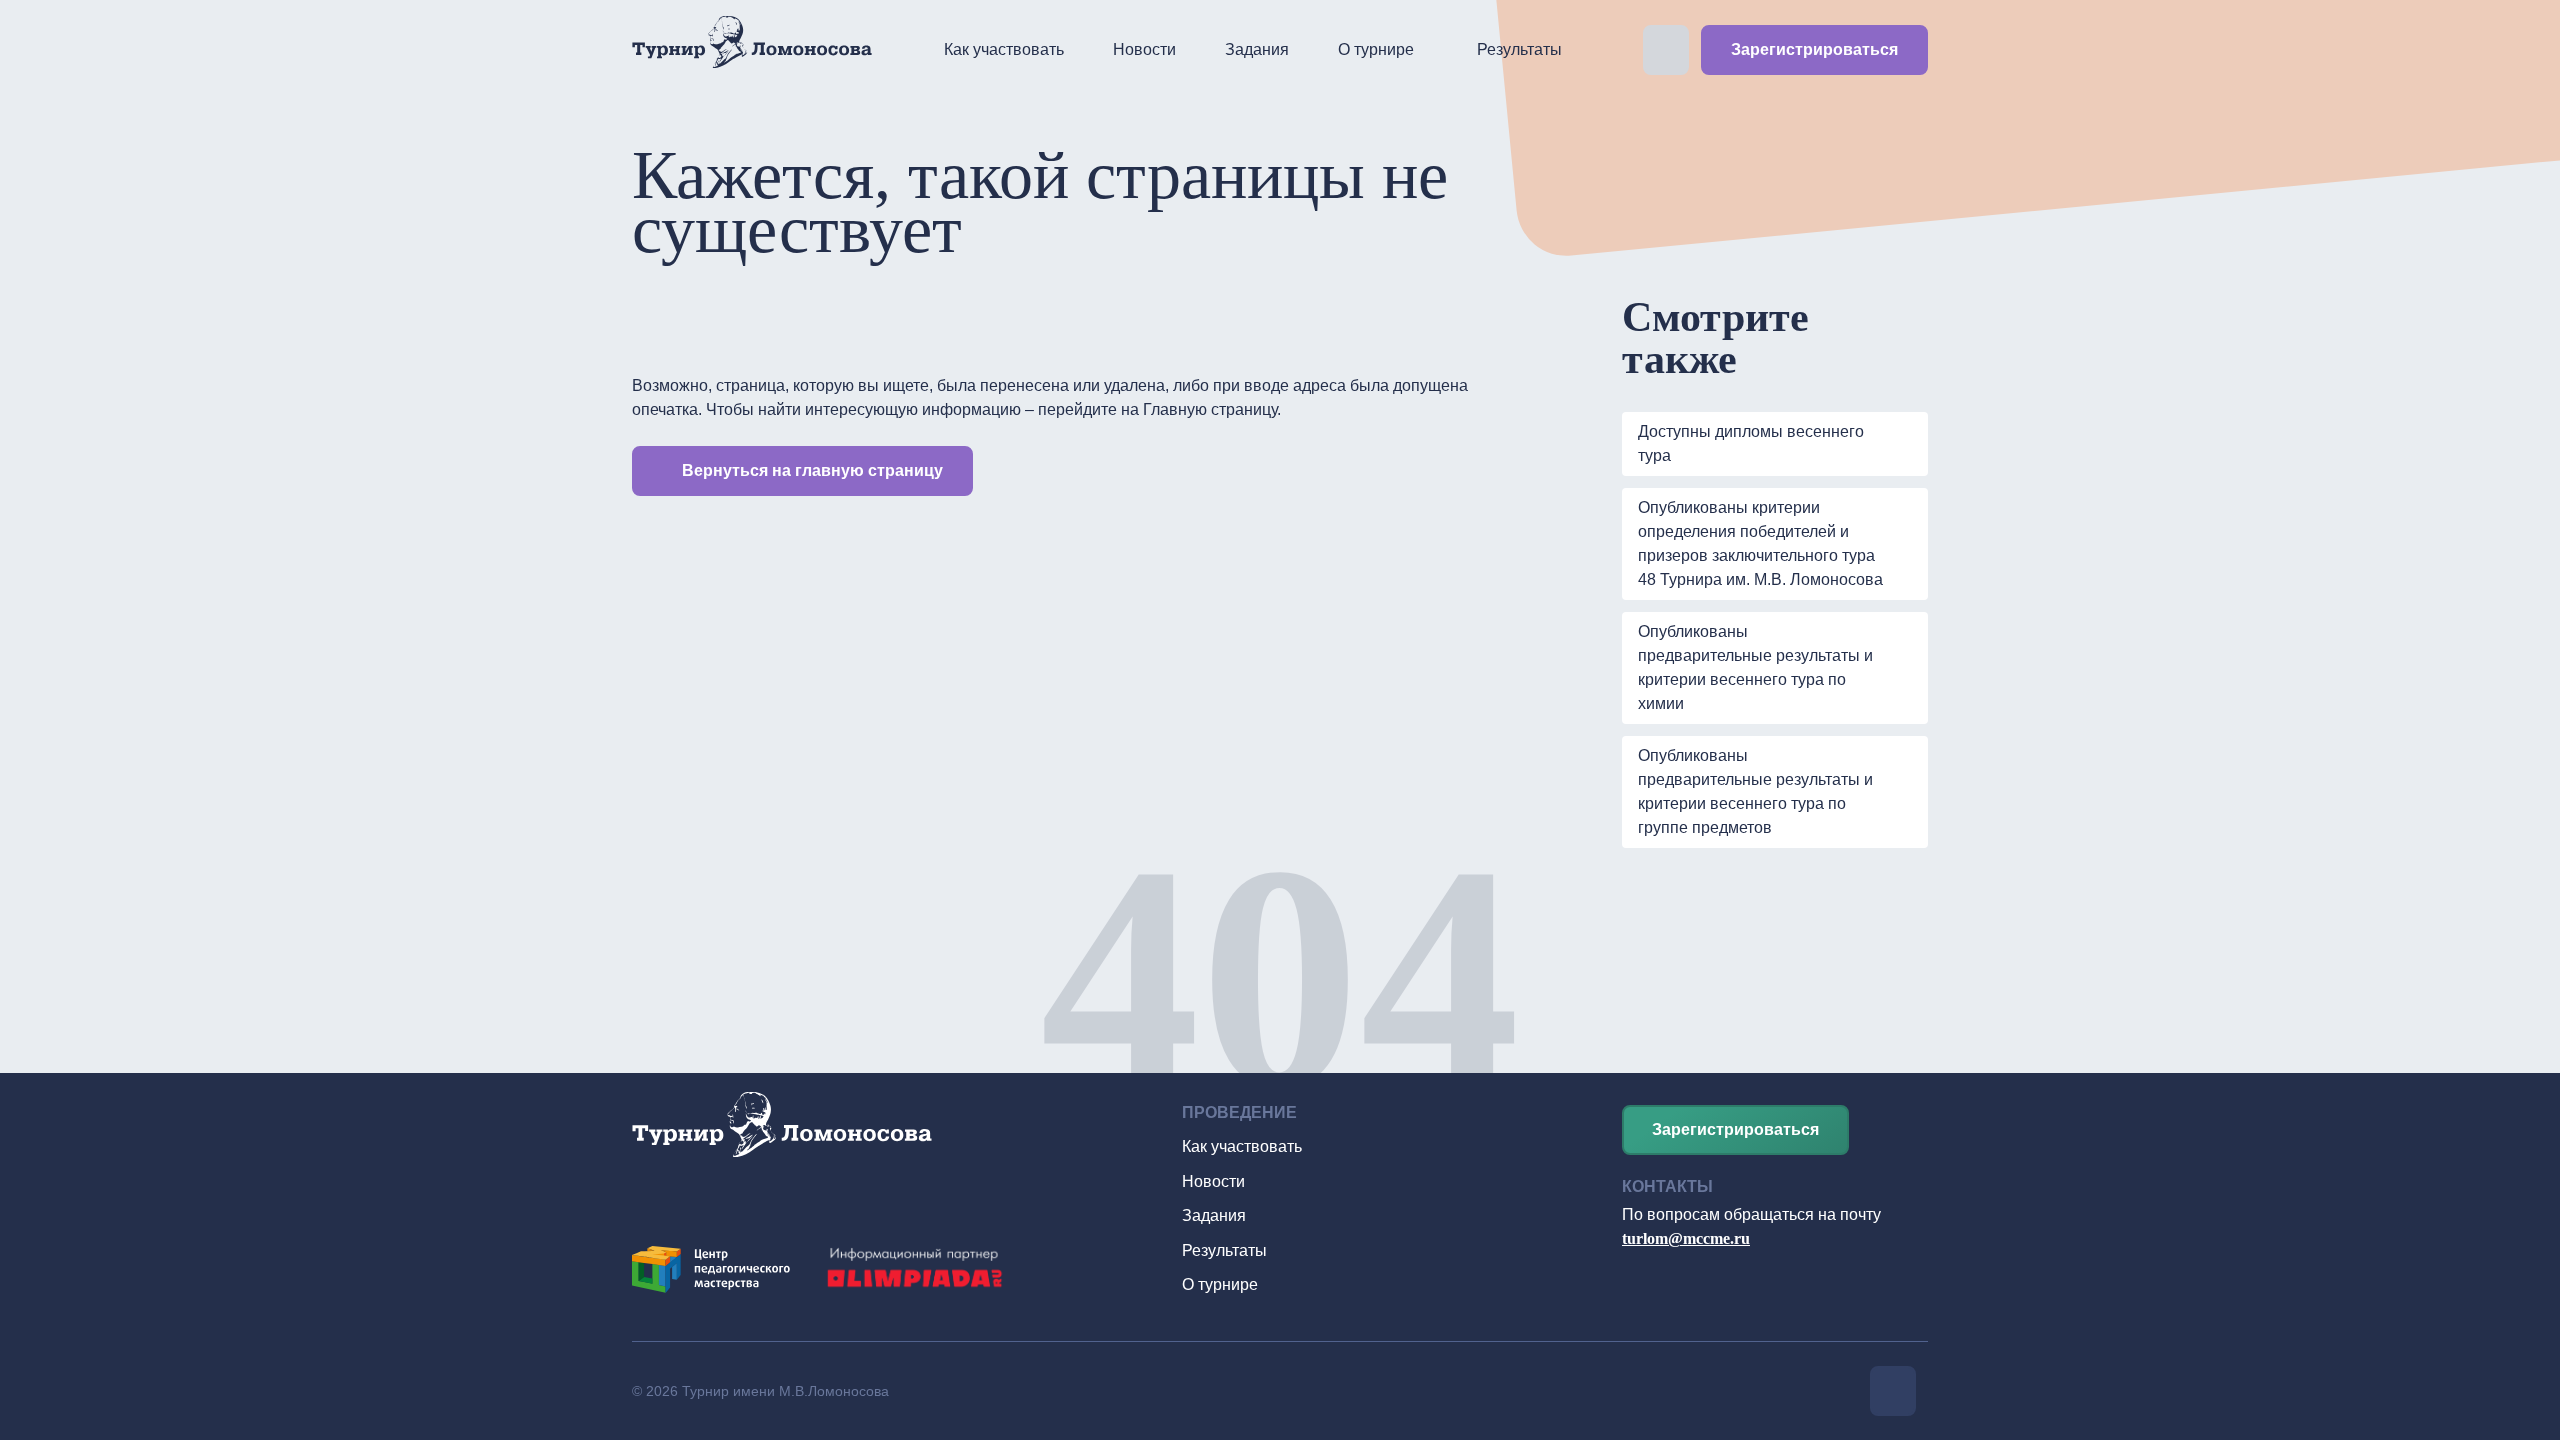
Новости (1144, 49)
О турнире (1376, 49)
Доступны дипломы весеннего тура (1751, 443)
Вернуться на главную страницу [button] (812, 470)
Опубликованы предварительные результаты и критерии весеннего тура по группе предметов (1755, 791)
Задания (1257, 49)
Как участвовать (1004, 49)
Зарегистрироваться (1814, 49)
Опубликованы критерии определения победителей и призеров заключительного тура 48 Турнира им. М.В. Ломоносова (1760, 543)
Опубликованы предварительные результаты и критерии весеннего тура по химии (1755, 667)
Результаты (1519, 49)
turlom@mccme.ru (1686, 1238)
